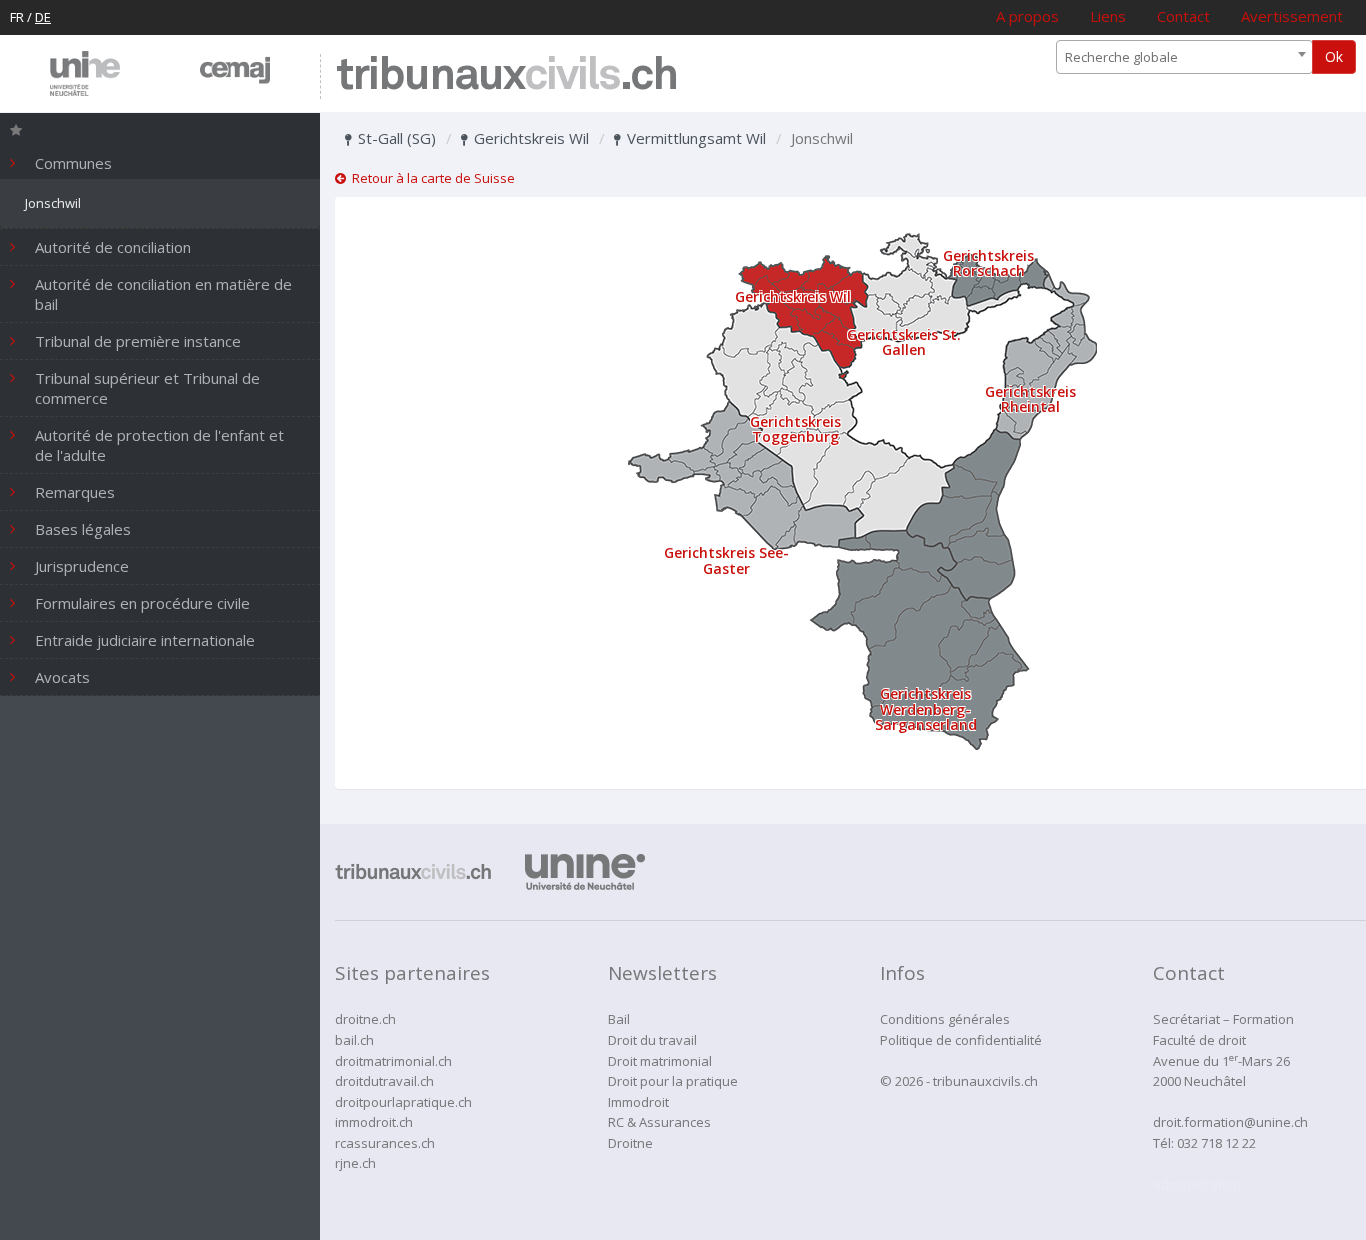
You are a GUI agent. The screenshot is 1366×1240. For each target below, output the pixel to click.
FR (17, 17)
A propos (1027, 16)
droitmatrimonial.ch (393, 1061)
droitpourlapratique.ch (403, 1102)
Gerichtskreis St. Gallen (904, 342)
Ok (1334, 56)
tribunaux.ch (506, 76)
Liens (1108, 16)
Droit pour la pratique (673, 1081)
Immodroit (638, 1102)
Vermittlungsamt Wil (694, 138)
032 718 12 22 (1216, 1143)
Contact (1183, 16)
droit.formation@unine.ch (1230, 1122)
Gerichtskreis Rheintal (1030, 399)
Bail (619, 1019)
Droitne (630, 1143)
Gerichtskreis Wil (529, 138)
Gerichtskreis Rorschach (988, 263)
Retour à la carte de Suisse (430, 178)
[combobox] (1184, 57)
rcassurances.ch (385, 1143)
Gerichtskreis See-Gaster (726, 560)
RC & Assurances (659, 1122)
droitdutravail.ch (384, 1081)
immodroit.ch (374, 1122)
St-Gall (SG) (395, 138)
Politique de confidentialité (961, 1040)
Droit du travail (652, 1040)
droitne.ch (365, 1019)
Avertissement (1292, 16)
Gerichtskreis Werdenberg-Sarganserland (926, 709)
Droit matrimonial (660, 1061)
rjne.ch (355, 1163)
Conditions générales (945, 1019)
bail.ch (354, 1040)
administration (1197, 1184)
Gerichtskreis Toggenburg (795, 429)
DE (43, 17)
